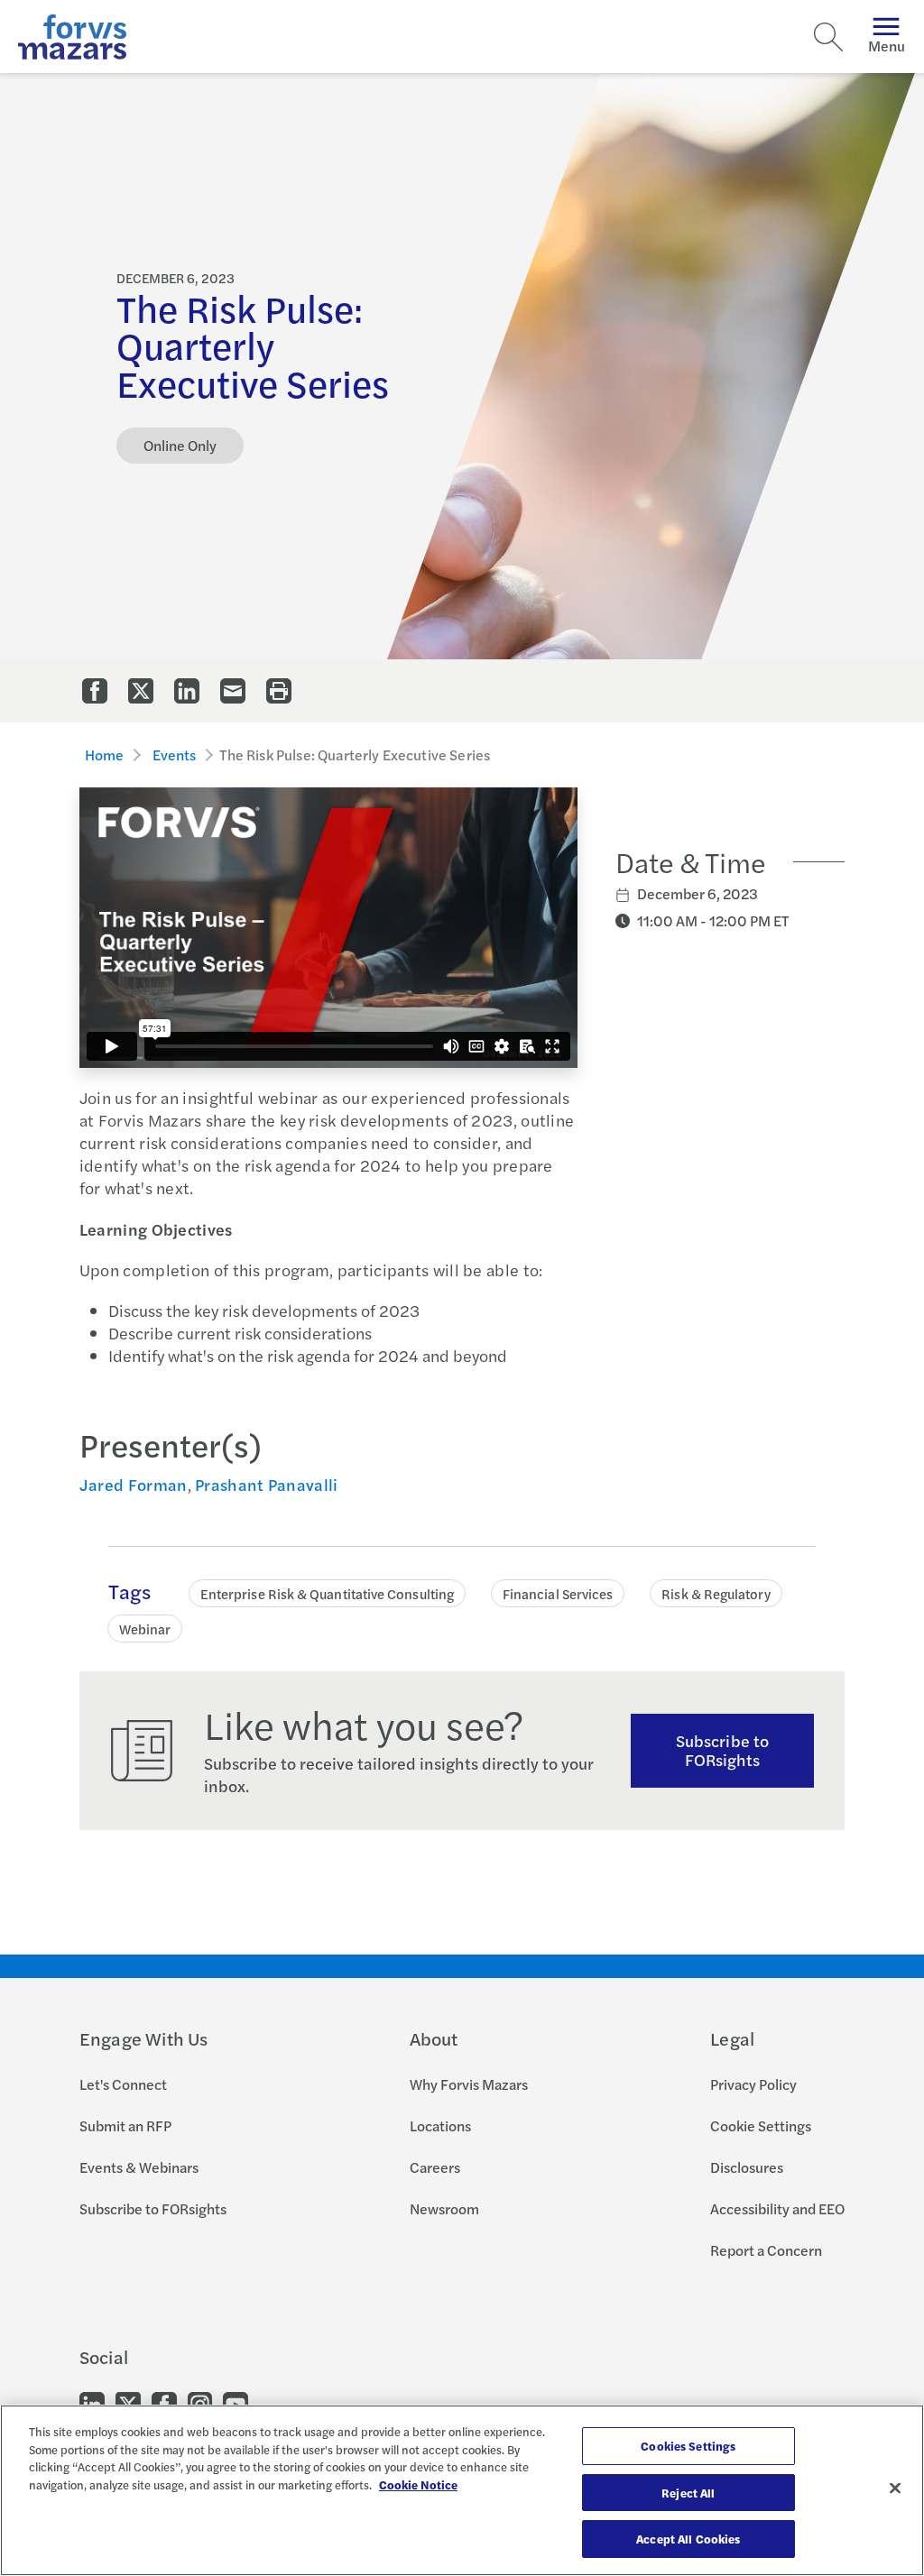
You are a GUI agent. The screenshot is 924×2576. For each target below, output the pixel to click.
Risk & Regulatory (716, 1593)
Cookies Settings (688, 2446)
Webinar (145, 1628)
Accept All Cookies (688, 2539)
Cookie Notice (418, 2484)
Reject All (688, 2493)
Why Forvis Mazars (469, 2084)
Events (175, 754)
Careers (435, 2167)
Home (105, 754)
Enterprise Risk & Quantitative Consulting (327, 1593)
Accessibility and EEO (777, 2208)
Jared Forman (134, 1484)
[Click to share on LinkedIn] (187, 691)
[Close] (895, 2489)
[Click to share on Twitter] (141, 691)
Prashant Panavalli (266, 1484)
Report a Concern (766, 2250)
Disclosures (747, 2167)
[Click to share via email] (233, 691)
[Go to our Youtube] (236, 2402)
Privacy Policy (753, 2084)
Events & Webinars (139, 2167)
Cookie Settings (761, 2125)
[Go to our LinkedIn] (92, 2402)
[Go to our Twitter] (128, 2402)
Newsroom (444, 2208)
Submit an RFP (125, 2125)
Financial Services (558, 1593)
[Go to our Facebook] (164, 2402)
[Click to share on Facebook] (95, 691)
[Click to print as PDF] (279, 691)
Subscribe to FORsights (722, 1750)
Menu (887, 46)
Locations (440, 2125)
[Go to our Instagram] (200, 2402)
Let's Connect (123, 2084)
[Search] (828, 37)
